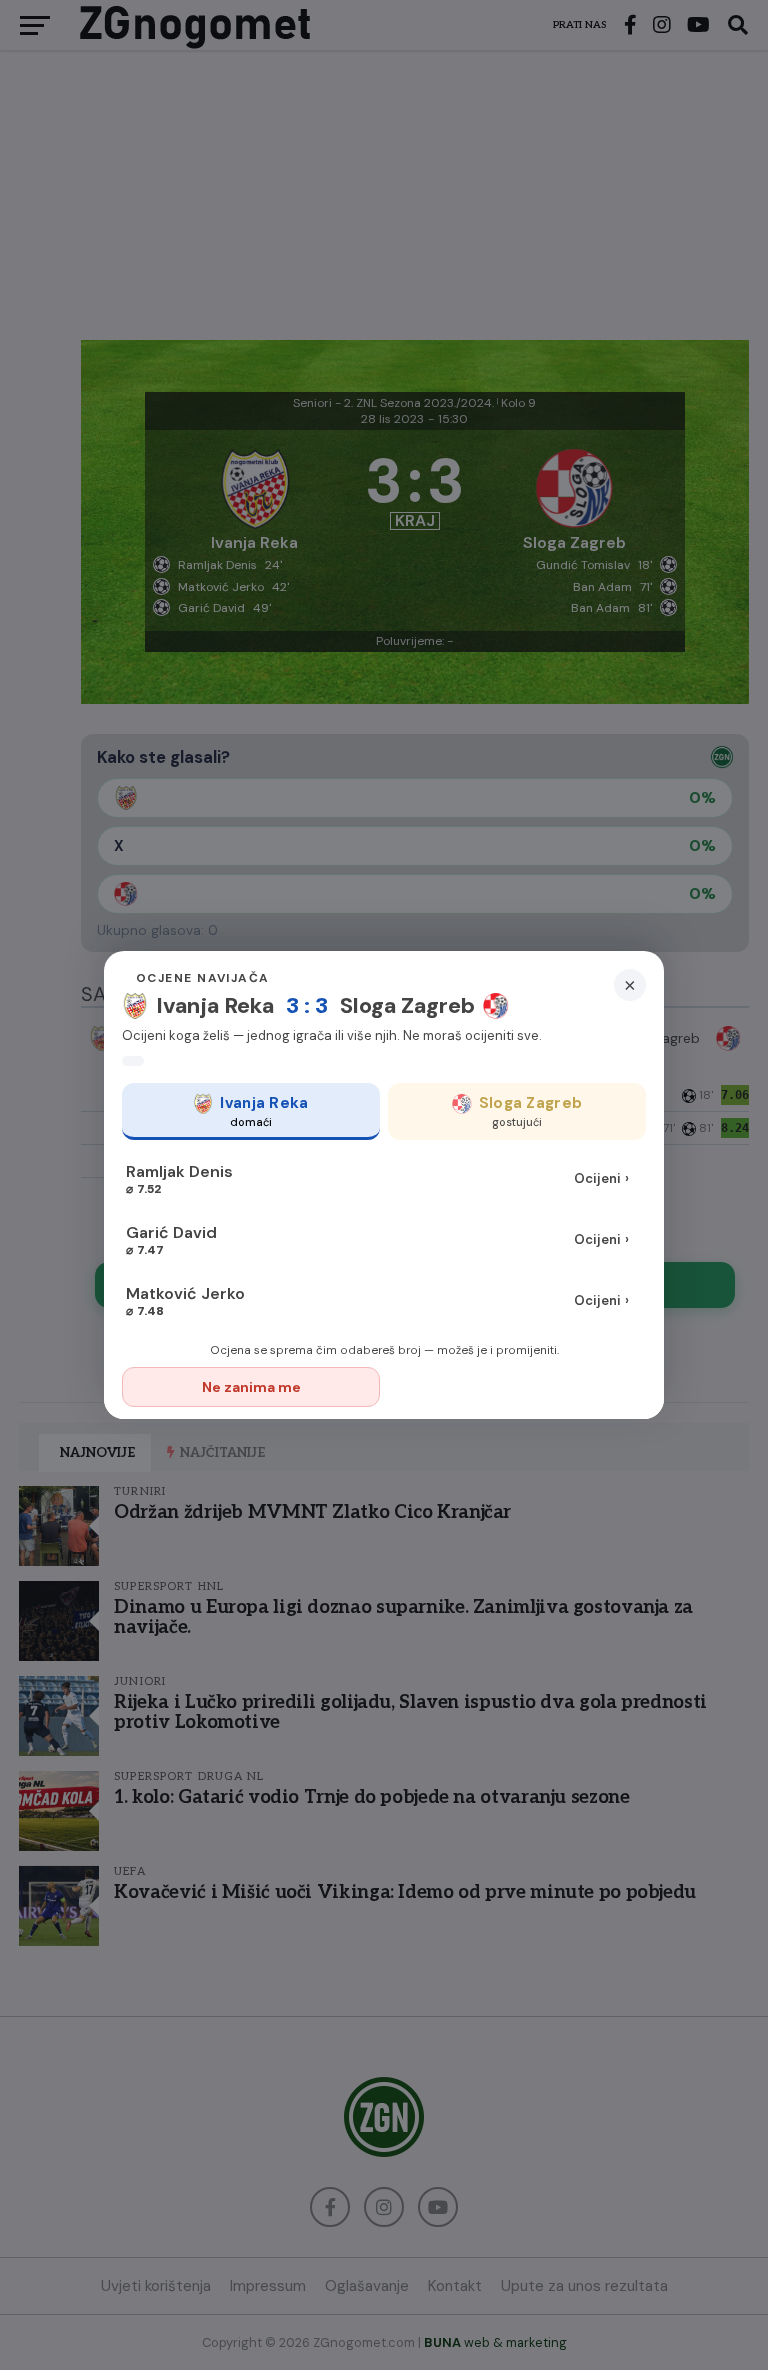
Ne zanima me (251, 1387)
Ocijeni (601, 1178)
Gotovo (518, 1387)
